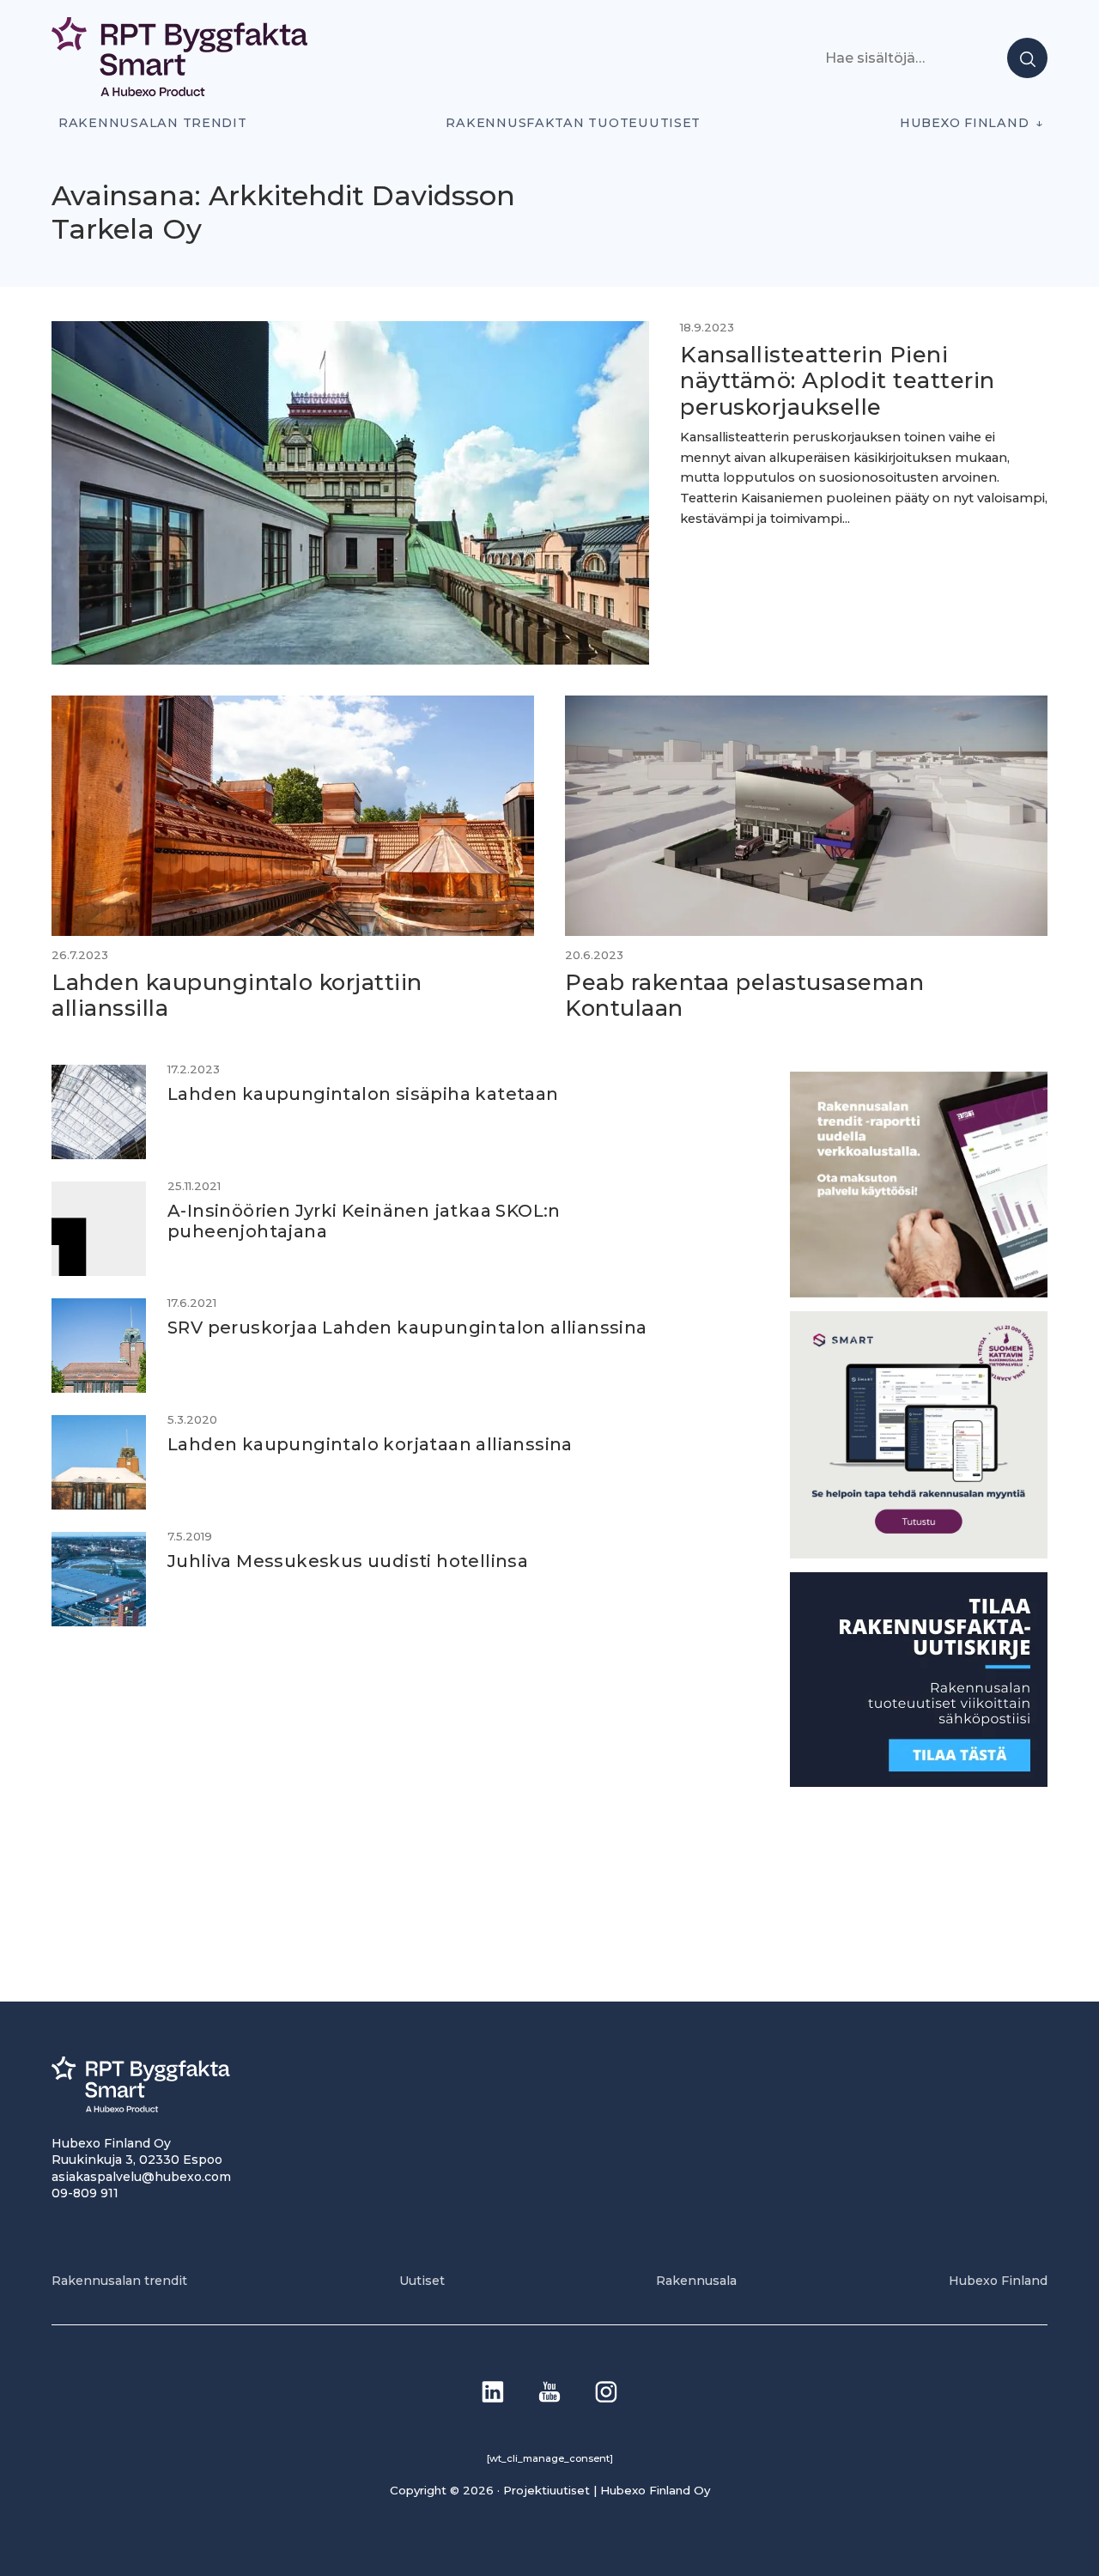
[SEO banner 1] (919, 1554)
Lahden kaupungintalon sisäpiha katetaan (363, 1094)
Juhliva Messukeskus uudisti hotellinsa (348, 1561)
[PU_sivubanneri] (919, 1293)
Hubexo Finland (964, 123)
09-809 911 (85, 2193)
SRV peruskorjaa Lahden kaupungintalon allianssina (407, 1327)
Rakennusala (696, 2281)
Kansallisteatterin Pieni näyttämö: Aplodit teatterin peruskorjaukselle (838, 380)
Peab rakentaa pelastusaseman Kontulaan (744, 995)
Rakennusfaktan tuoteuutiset (573, 123)
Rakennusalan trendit (153, 123)
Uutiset (422, 2281)
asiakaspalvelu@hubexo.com (141, 2177)
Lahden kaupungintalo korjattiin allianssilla (237, 995)
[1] (919, 1782)
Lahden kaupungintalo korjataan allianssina (370, 1444)
